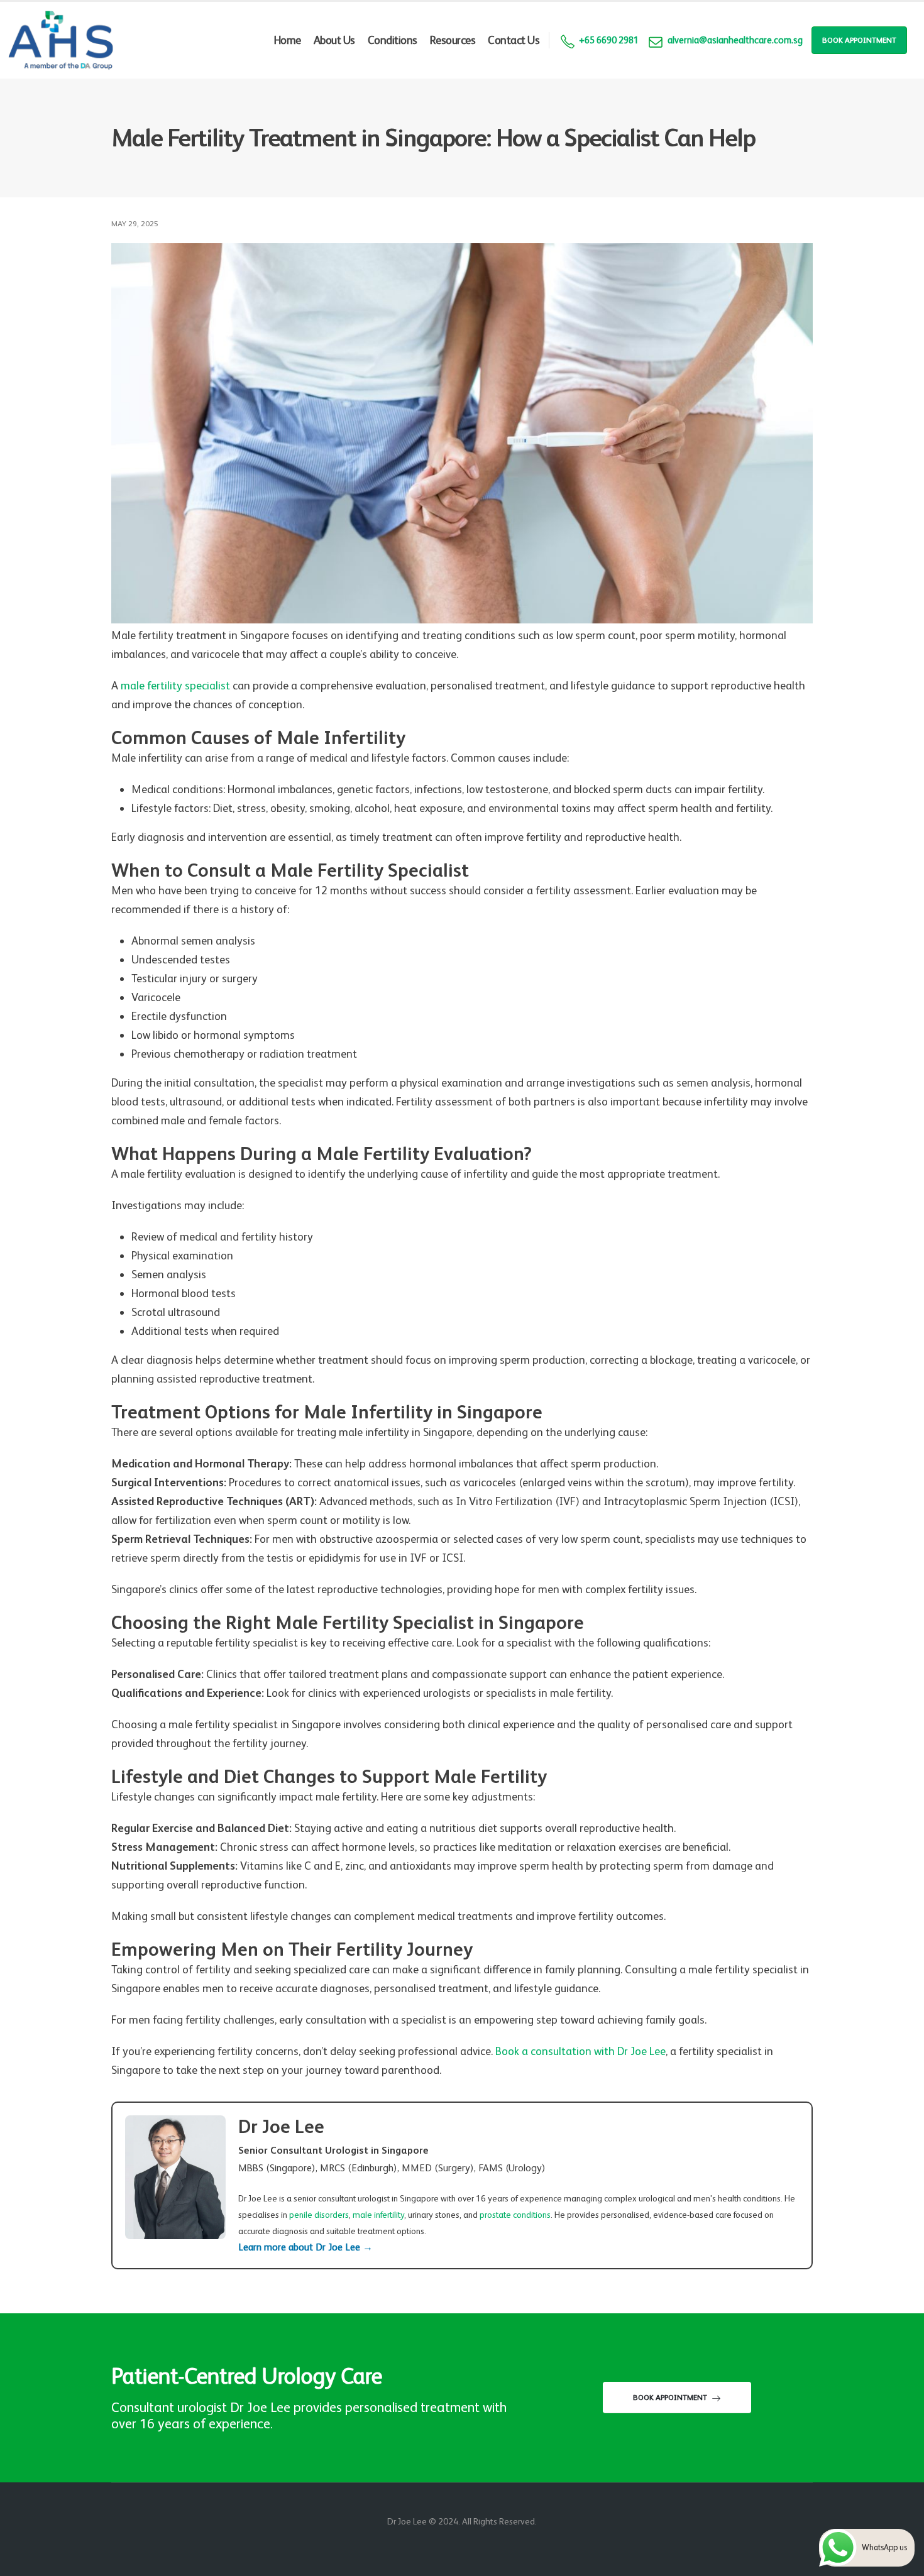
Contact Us (514, 40)
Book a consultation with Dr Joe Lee (580, 2051)
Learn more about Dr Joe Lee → (305, 2247)
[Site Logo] (61, 40)
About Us (334, 40)
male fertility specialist (175, 685)
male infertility (378, 2215)
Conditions (393, 40)
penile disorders (319, 2215)
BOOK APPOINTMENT (859, 40)
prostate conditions (515, 2215)
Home (288, 40)
